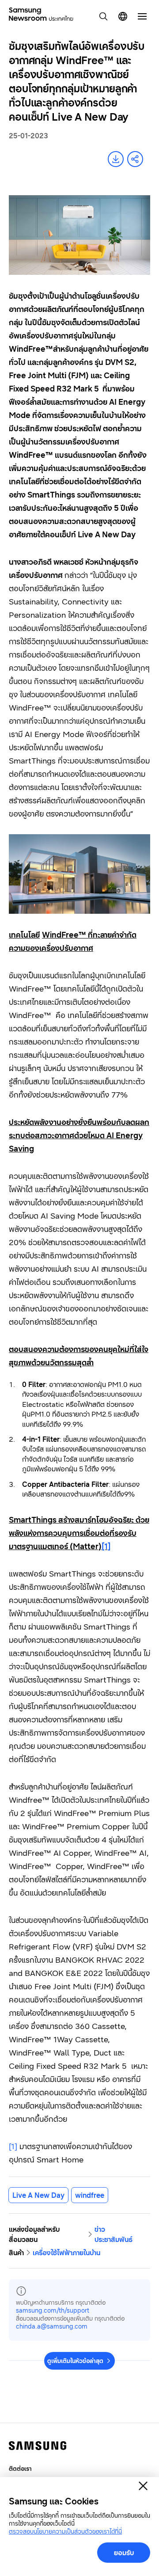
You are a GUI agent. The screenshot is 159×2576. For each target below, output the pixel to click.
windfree (90, 2195)
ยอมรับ (124, 2553)
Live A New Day (38, 2195)
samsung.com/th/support (53, 2310)
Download (116, 159)
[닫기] (143, 2486)
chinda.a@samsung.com (52, 2326)
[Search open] (103, 16)
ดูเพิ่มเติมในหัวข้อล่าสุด (75, 2361)
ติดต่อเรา (20, 2468)
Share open (135, 159)
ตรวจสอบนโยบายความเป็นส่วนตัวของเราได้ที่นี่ (65, 2531)
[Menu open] (142, 16)
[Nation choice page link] (123, 16)
